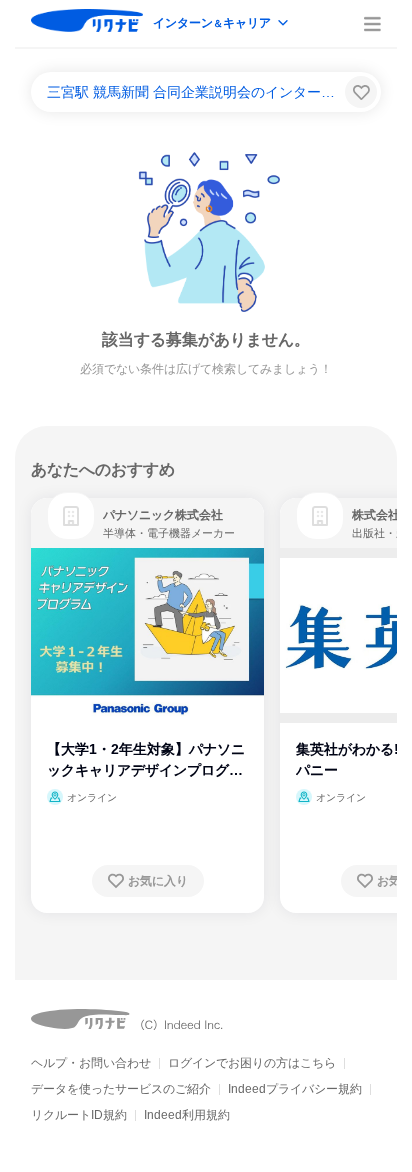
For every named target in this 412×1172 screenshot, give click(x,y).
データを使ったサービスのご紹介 (121, 1089)
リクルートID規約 (79, 1115)
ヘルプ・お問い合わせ (91, 1063)
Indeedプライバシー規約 (295, 1089)
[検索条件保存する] (361, 92)
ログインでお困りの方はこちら (252, 1063)
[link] (71, 516)
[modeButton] (222, 24)
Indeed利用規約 (187, 1115)
